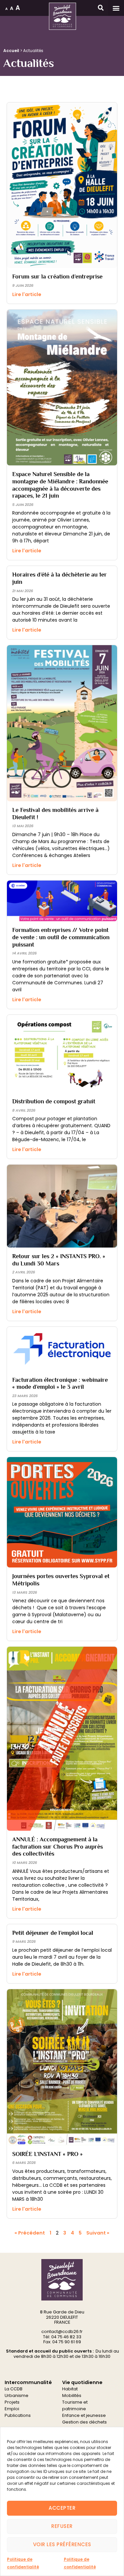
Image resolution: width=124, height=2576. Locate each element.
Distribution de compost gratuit (54, 1101)
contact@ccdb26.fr (62, 2331)
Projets (12, 2402)
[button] (116, 8)
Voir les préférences (62, 2544)
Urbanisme (17, 2395)
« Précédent (30, 2233)
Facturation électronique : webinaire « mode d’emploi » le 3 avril (60, 1383)
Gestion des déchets (84, 2422)
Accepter (62, 2508)
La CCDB (14, 2389)
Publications (18, 2415)
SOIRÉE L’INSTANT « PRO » (47, 2154)
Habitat (70, 2389)
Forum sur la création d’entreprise (57, 276)
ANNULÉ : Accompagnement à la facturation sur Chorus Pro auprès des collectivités (58, 1846)
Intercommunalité (28, 2382)
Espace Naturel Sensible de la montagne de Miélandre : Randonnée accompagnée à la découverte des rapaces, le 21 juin (60, 485)
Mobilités (72, 2395)
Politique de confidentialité (23, 2563)
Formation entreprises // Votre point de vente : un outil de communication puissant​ (61, 937)
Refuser (62, 2526)
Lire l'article (27, 294)
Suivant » (98, 2233)
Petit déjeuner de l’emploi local (53, 1933)
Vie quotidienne (82, 2382)
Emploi (12, 2409)
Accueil (11, 51)
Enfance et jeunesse (84, 2415)
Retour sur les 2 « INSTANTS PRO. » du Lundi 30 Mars (59, 1260)
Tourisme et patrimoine (75, 2405)
